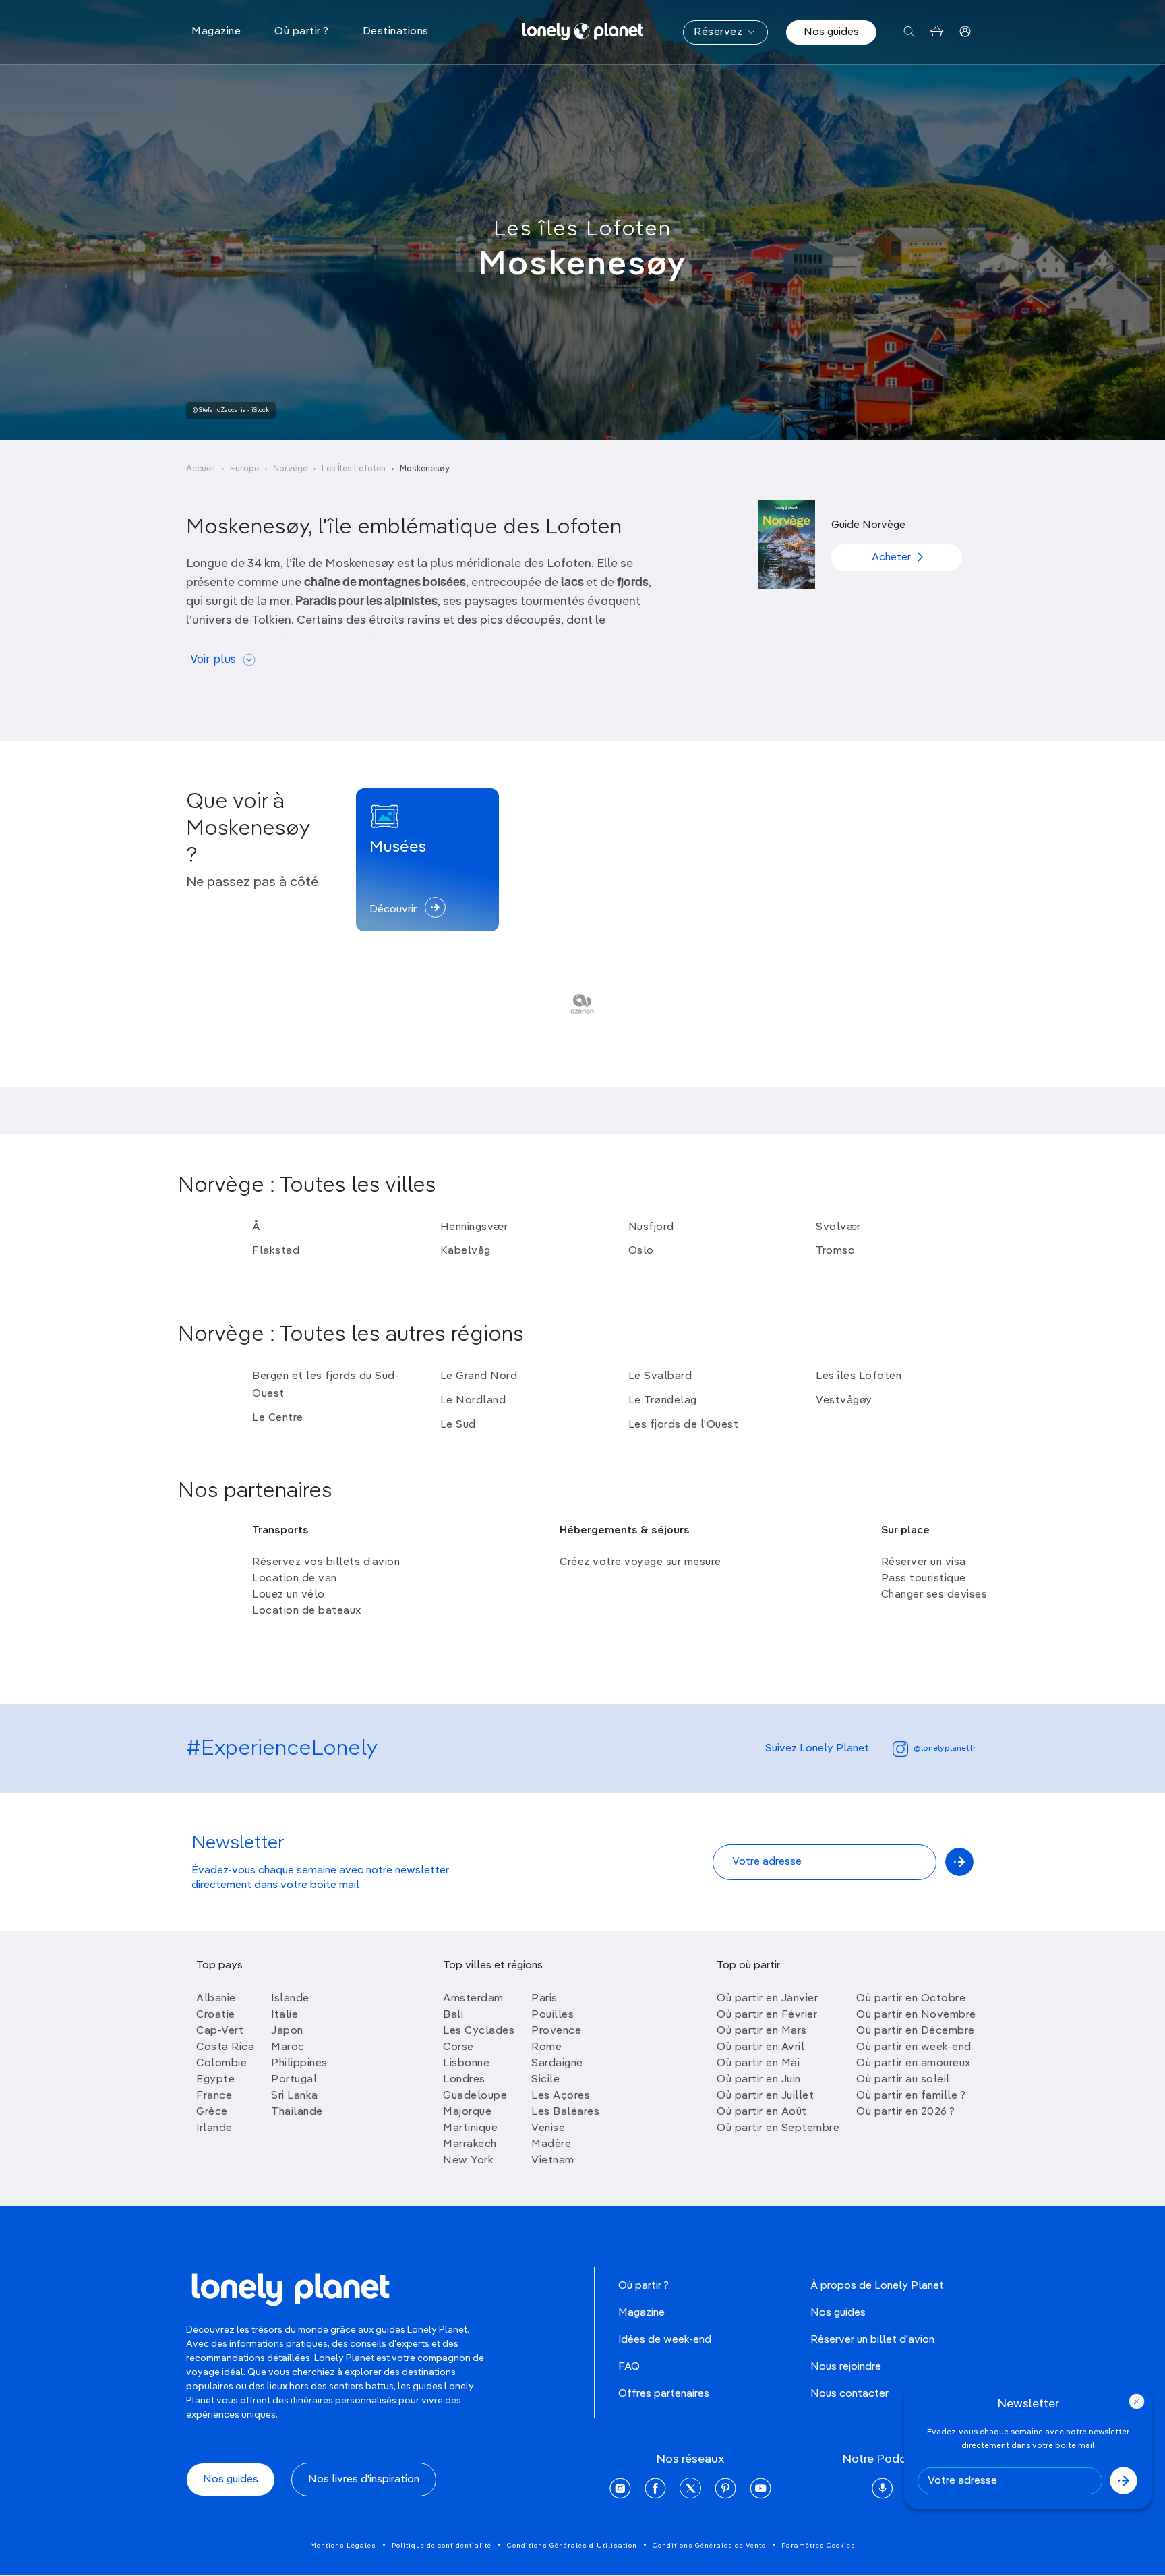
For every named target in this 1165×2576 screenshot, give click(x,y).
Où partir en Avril (760, 2047)
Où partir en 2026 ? (906, 2112)
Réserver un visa (924, 1562)
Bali (453, 2015)
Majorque (467, 2112)
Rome (546, 2047)
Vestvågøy (844, 1401)
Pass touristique (924, 1579)
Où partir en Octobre (911, 1999)
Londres (464, 2080)
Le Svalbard (660, 1376)
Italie (285, 2015)
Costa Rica (225, 2047)
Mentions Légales (343, 2546)
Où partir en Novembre (916, 2015)
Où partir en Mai (758, 2063)
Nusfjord (651, 1227)
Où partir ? (644, 2286)
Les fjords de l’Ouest (684, 1425)
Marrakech (470, 2144)
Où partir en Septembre (778, 2128)
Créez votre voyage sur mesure (640, 1562)
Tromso (835, 1251)
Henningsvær (474, 1227)
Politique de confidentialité (442, 2546)
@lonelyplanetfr (945, 1749)
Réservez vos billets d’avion (326, 1562)
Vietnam (553, 2161)
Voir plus (213, 660)
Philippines (299, 2063)
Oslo (641, 1251)
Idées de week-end (665, 2340)
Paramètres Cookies (818, 2546)
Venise (548, 2128)
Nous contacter (849, 2394)
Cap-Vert (220, 2031)
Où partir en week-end (914, 2047)
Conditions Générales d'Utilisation (572, 2546)
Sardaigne (557, 2063)
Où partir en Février (767, 2015)
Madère (551, 2144)
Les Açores (561, 2096)
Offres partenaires (664, 2394)
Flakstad (276, 1251)
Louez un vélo (289, 1595)
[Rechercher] (909, 32)
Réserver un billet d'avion (872, 2340)
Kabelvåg (466, 1251)
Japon (287, 2031)
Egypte (215, 2080)
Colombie (221, 2063)
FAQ (629, 2367)
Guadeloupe (475, 2096)
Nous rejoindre (846, 2367)
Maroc (288, 2047)
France (214, 2096)
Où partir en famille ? (911, 2096)
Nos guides (831, 32)
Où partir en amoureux (914, 2063)
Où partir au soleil (903, 2080)
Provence (556, 2031)
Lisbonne (466, 2063)
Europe (244, 469)
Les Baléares (565, 2112)
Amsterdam (473, 1999)
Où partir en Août (762, 2112)
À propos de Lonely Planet (877, 2286)
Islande (290, 1999)
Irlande (214, 2128)
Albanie (216, 1999)
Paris (544, 1999)
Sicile (545, 2080)
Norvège (290, 469)
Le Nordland (473, 1401)
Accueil (201, 469)
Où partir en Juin (759, 2080)
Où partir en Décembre (916, 2031)
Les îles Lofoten (582, 229)
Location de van (295, 1579)
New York (468, 2161)
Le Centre (278, 1418)
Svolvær (838, 1227)
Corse (458, 2047)
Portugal (294, 2080)
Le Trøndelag (663, 1401)
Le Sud (458, 1425)
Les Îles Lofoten (354, 469)
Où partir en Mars (762, 2031)
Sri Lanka (295, 2096)
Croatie (216, 2015)
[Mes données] (965, 32)
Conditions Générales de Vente (709, 2546)
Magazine (641, 2313)
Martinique (470, 2128)
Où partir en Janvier (767, 1999)
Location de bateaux (307, 1611)
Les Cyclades (479, 2031)
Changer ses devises (934, 1595)
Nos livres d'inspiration (364, 2480)
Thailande (297, 2112)
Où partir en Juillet (765, 2096)
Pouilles (552, 2015)
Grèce (212, 2112)
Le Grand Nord (479, 1376)
